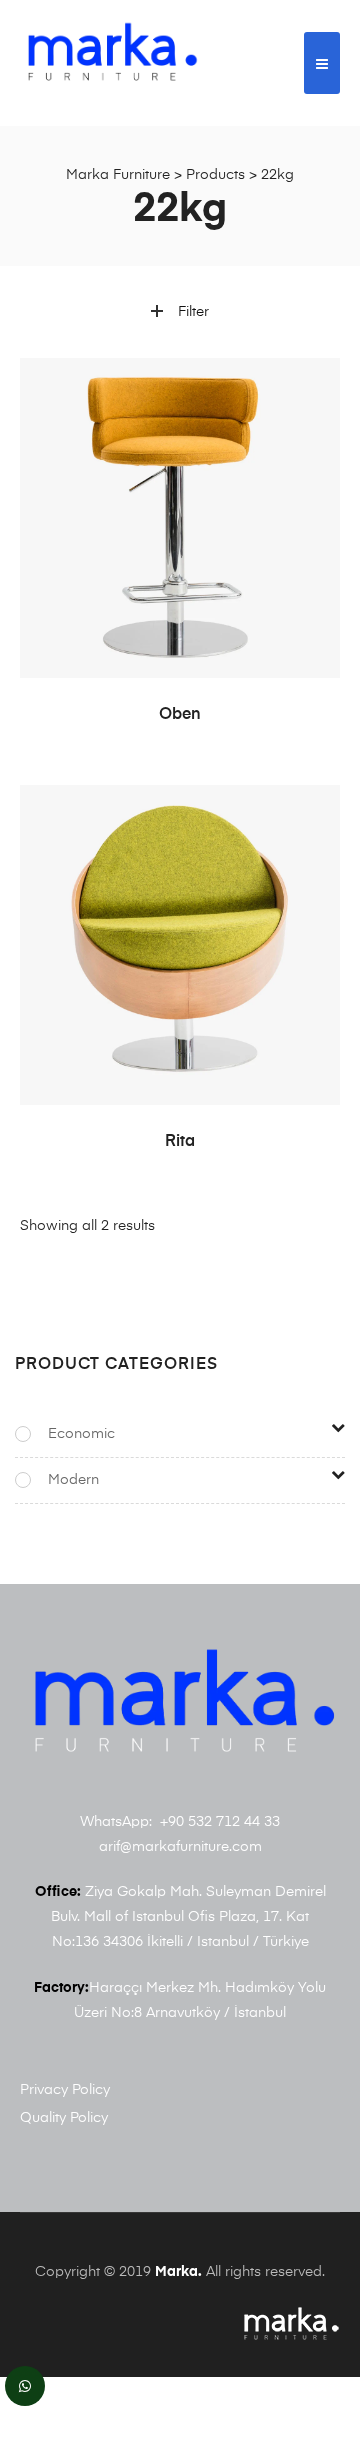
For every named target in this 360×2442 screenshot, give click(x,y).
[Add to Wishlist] (315, 383)
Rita (180, 1142)
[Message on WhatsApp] (25, 2386)
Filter (193, 312)
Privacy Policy (65, 2090)
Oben (180, 715)
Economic (81, 1434)
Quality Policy (64, 2118)
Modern (73, 1480)
